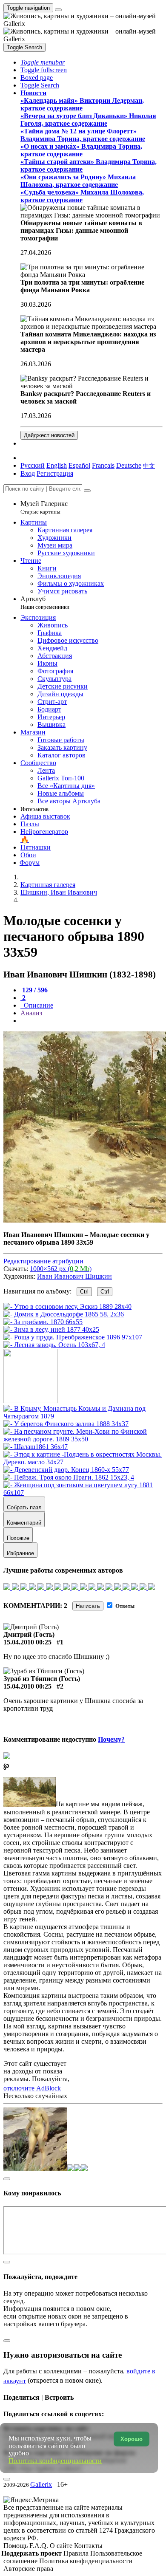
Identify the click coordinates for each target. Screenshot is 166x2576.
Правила (77, 2553)
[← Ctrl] (54, 1345)
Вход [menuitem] (28, 473)
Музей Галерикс (44, 507)
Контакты (88, 2546)
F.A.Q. (40, 2546)
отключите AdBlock (32, 2088)
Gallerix (41, 2484)
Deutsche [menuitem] (129, 465)
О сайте (62, 2546)
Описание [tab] (38, 1005)
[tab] (34, 990)
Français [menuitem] (103, 465)
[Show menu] (58, 10)
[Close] (87, 491)
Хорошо (132, 2439)
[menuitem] (149, 465)
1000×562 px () (61, 1269)
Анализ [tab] (31, 1013)
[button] (43, 62)
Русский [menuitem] (33, 465)
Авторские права (28, 2569)
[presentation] (92, 1021)
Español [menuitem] (79, 465)
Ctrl (84, 1292)
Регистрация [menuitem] (55, 473)
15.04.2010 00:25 (27, 1642)
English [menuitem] (57, 465)
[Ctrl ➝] (83, 1416)
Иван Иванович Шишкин (74, 1276)
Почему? (111, 1739)
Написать (88, 1606)
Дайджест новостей (49, 435)
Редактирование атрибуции (43, 1261)
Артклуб (45, 603)
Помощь (16, 2546)
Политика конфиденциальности (86, 2561)
